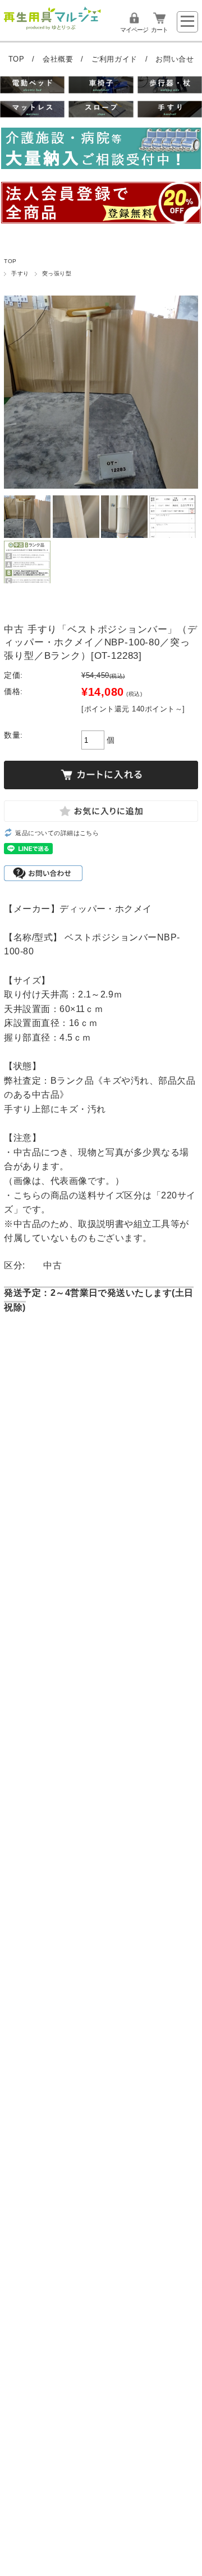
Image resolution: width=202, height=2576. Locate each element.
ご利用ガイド (116, 59)
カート (159, 30)
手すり (20, 273)
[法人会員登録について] (101, 205)
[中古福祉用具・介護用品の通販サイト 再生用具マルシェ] (52, 28)
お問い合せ (175, 59)
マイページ (134, 30)
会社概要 (59, 59)
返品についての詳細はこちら (57, 833)
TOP (18, 59)
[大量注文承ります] (101, 150)
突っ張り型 (57, 273)
